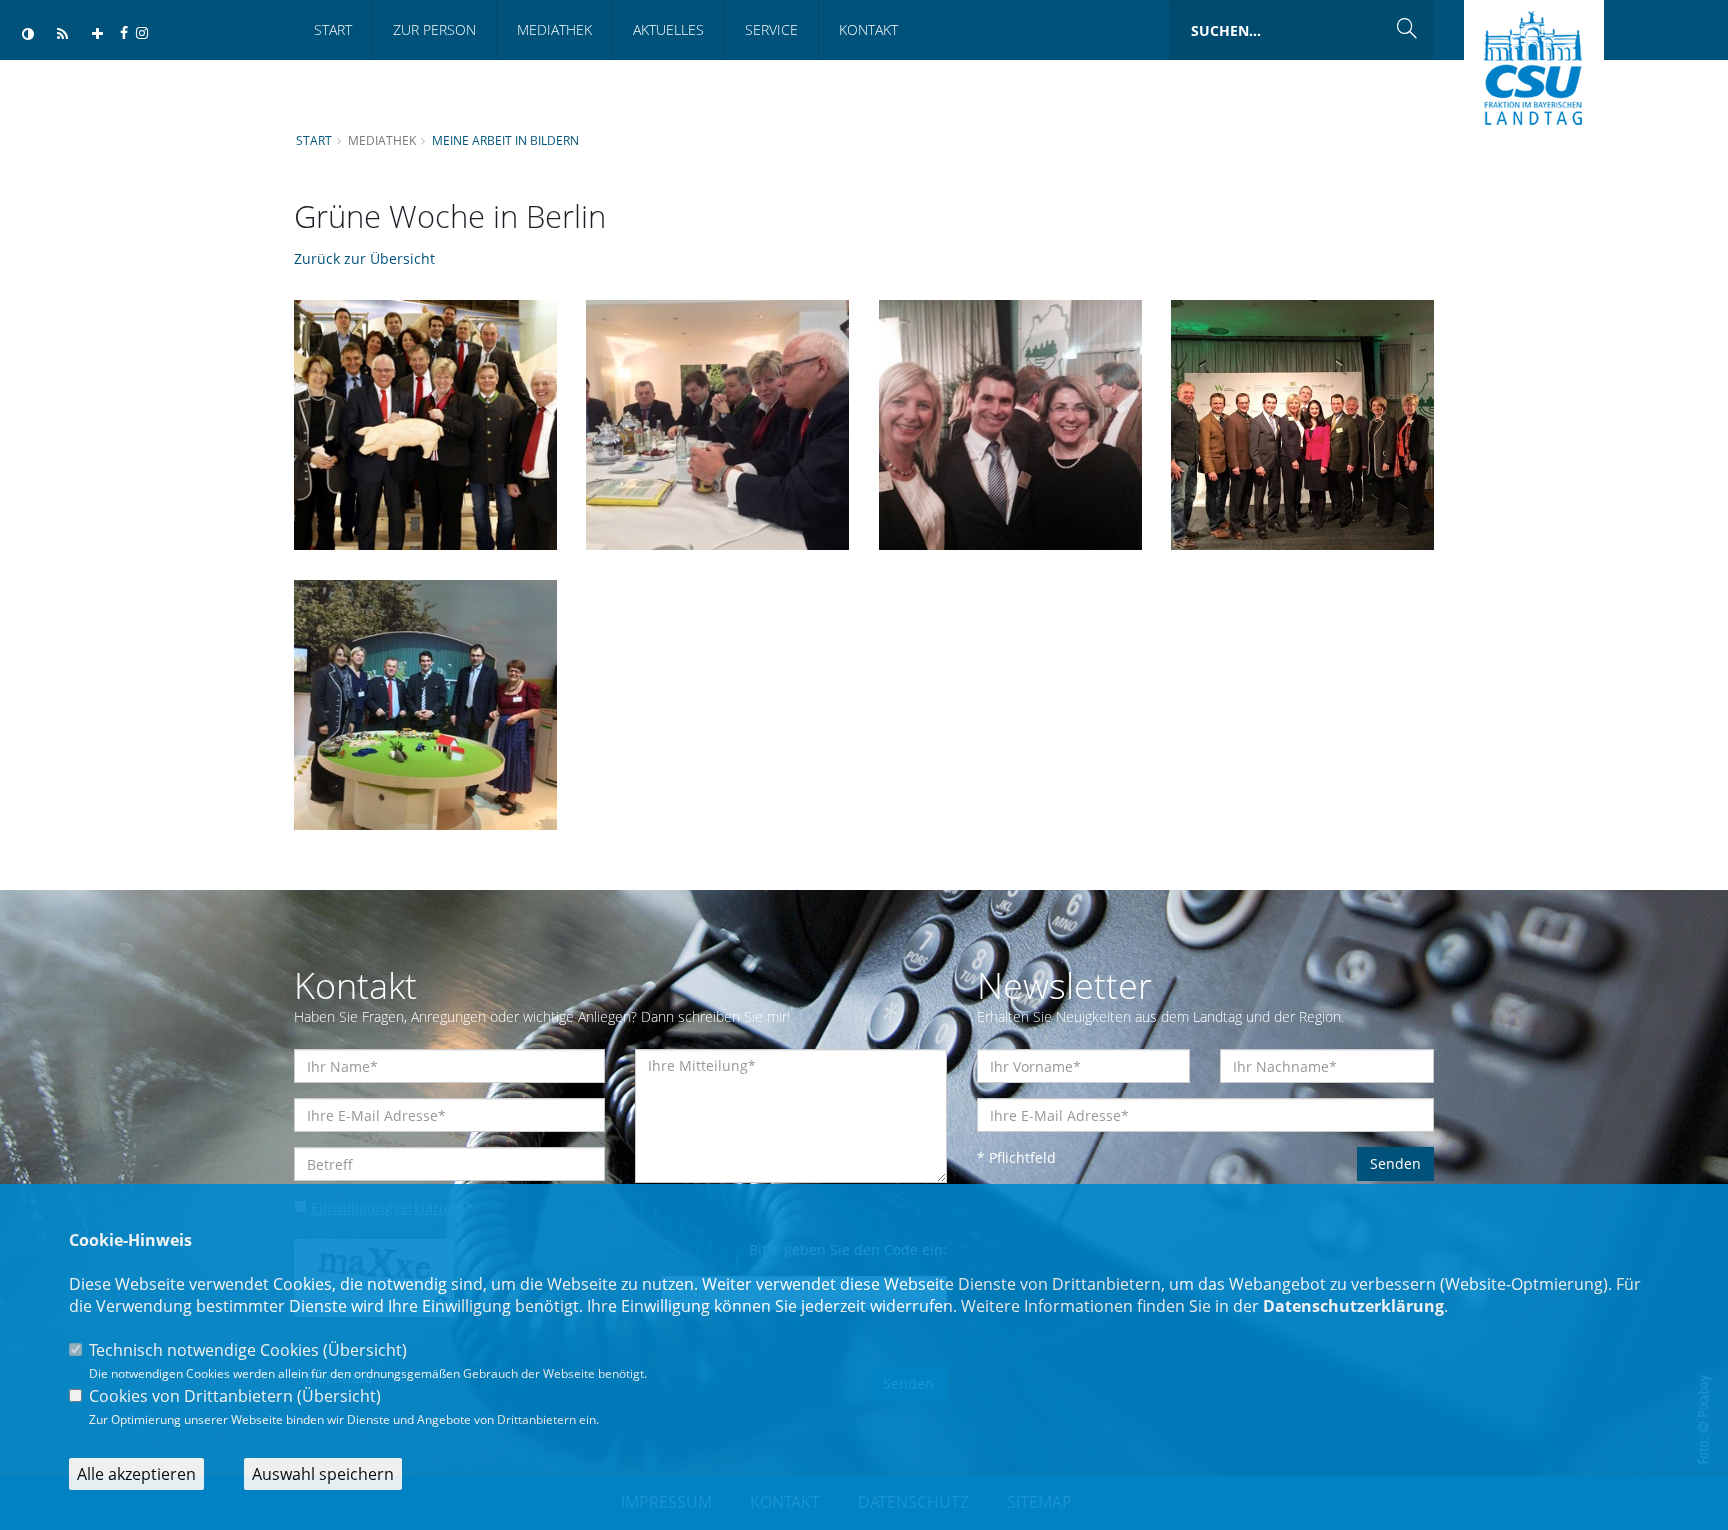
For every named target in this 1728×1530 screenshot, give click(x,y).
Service (771, 29)
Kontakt (868, 29)
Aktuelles (668, 29)
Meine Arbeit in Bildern (505, 140)
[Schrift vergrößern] (97, 34)
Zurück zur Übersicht (364, 258)
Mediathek (554, 29)
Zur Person (434, 29)
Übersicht (365, 1350)
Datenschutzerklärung (1353, 1306)
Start (333, 29)
